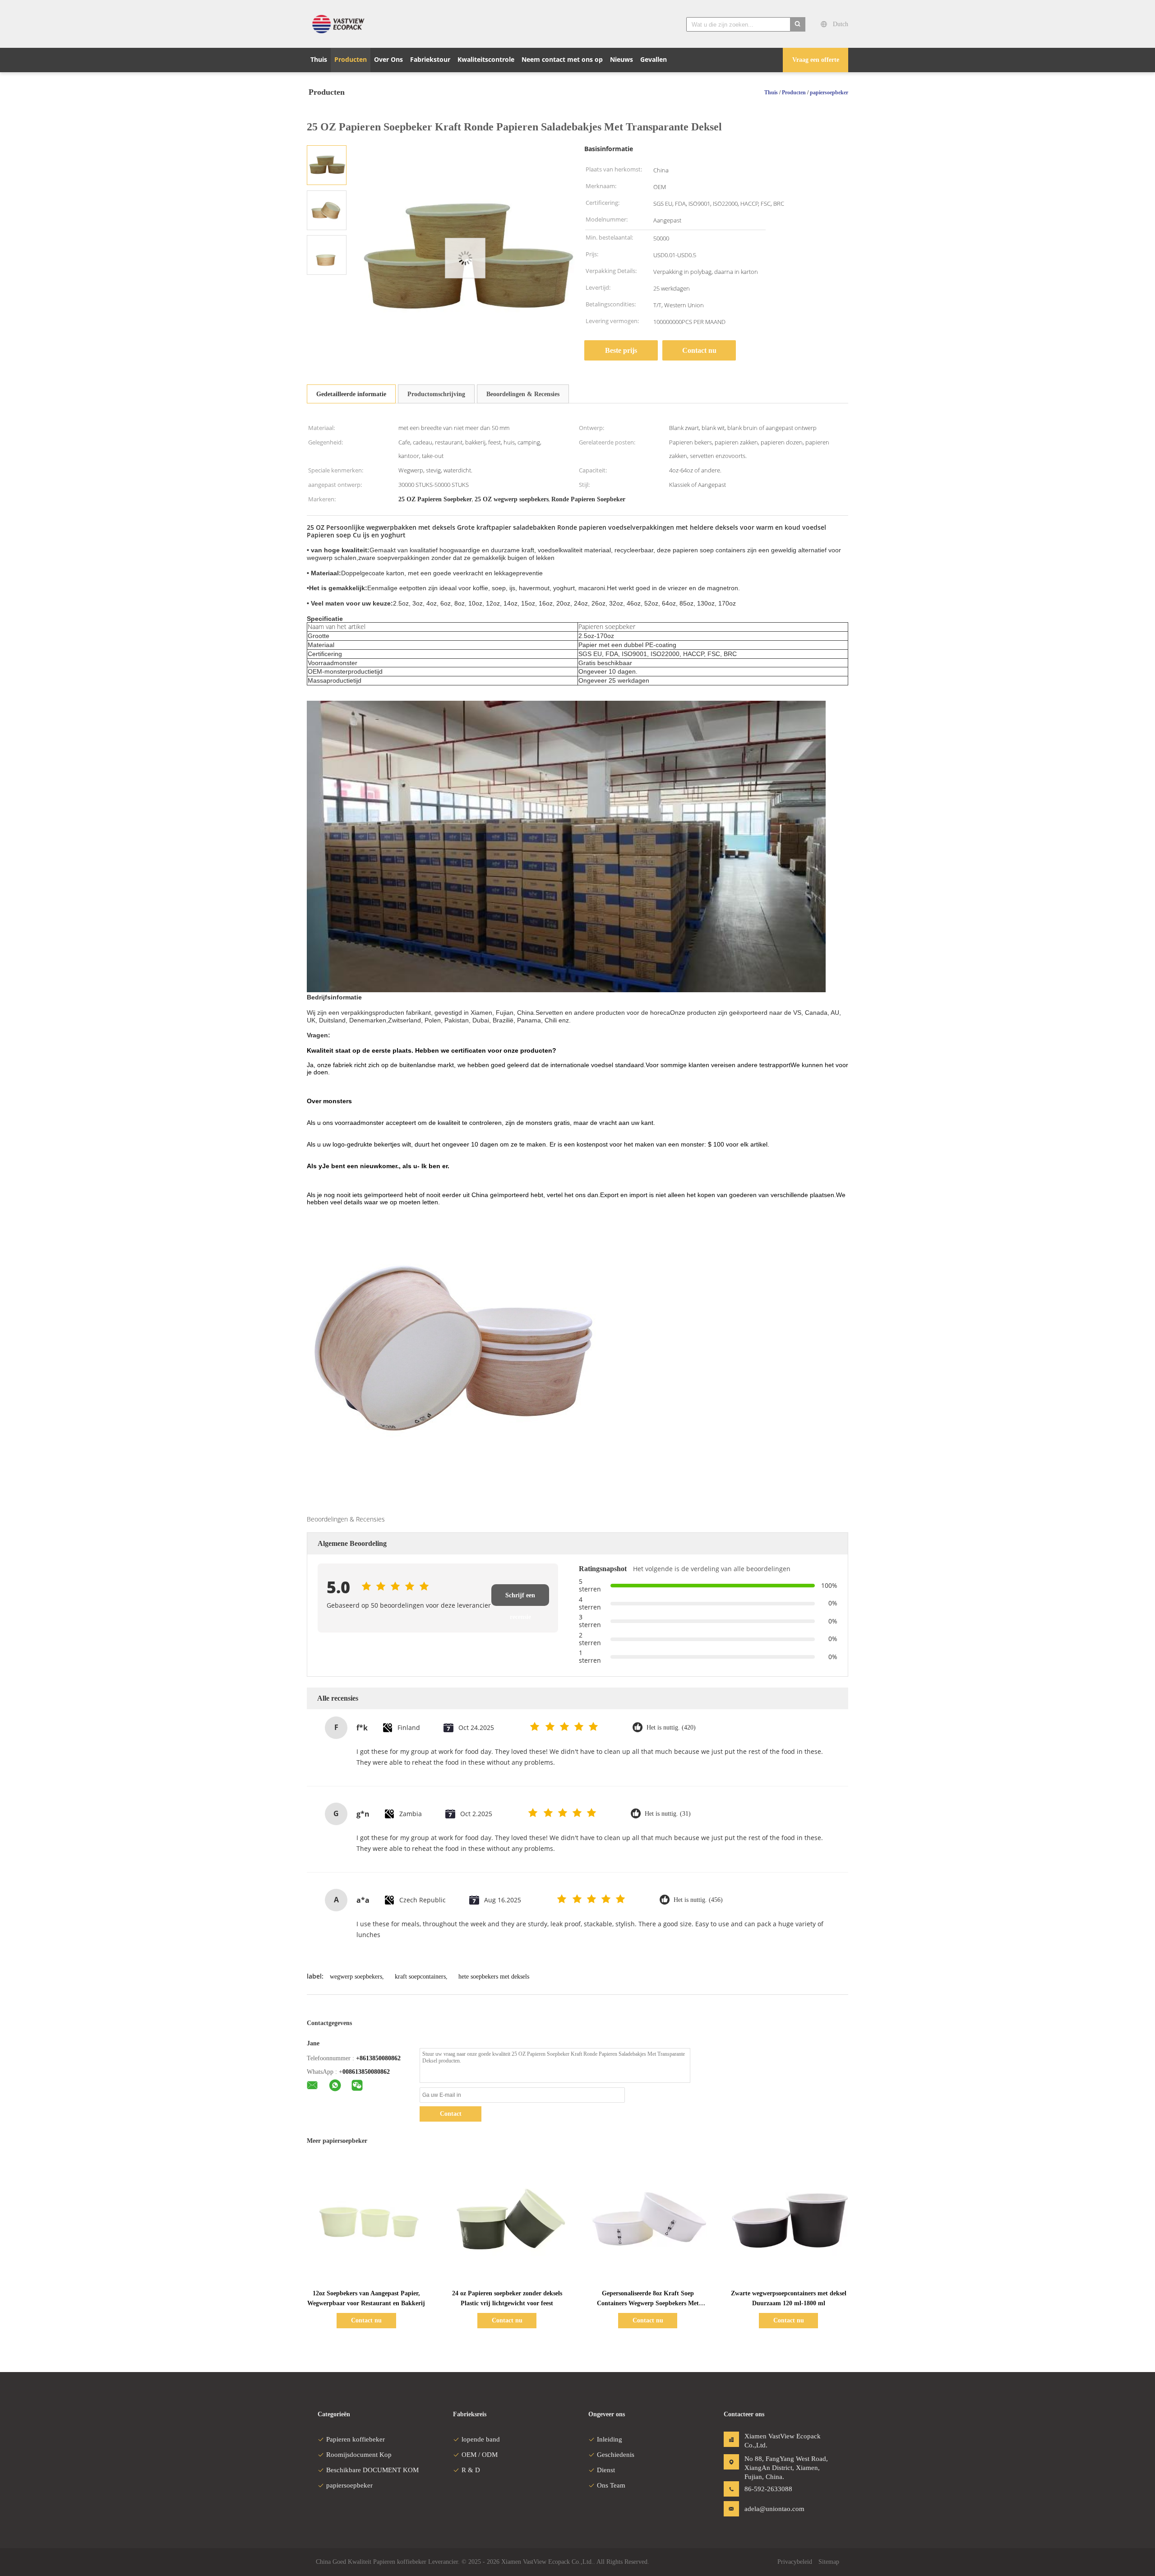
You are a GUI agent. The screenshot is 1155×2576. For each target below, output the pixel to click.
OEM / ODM (480, 2455)
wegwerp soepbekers (356, 1977)
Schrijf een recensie (520, 1599)
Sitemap (829, 2562)
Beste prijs (621, 350)
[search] (798, 24)
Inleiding (610, 2439)
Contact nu (699, 350)
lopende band (481, 2439)
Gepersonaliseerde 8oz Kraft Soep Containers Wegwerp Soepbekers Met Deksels (648, 2303)
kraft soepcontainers (420, 1977)
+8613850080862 (378, 2058)
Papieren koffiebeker (356, 2439)
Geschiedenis (616, 2455)
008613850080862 (366, 2072)
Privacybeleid (795, 2562)
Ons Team (611, 2485)
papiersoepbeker (349, 2485)
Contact (451, 2114)
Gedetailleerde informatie (351, 394)
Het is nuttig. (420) (671, 1727)
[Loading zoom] (465, 258)
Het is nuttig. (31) (668, 1814)
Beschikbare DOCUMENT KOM (372, 2470)
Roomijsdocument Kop (359, 2455)
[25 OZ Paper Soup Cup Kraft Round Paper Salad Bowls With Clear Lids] (327, 164)
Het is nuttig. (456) (698, 1900)
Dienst (606, 2470)
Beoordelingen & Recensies (523, 394)
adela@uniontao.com (773, 2509)
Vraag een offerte (816, 60)
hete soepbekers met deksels (494, 1977)
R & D (471, 2470)
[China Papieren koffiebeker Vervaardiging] (341, 24)
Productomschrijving (436, 394)
